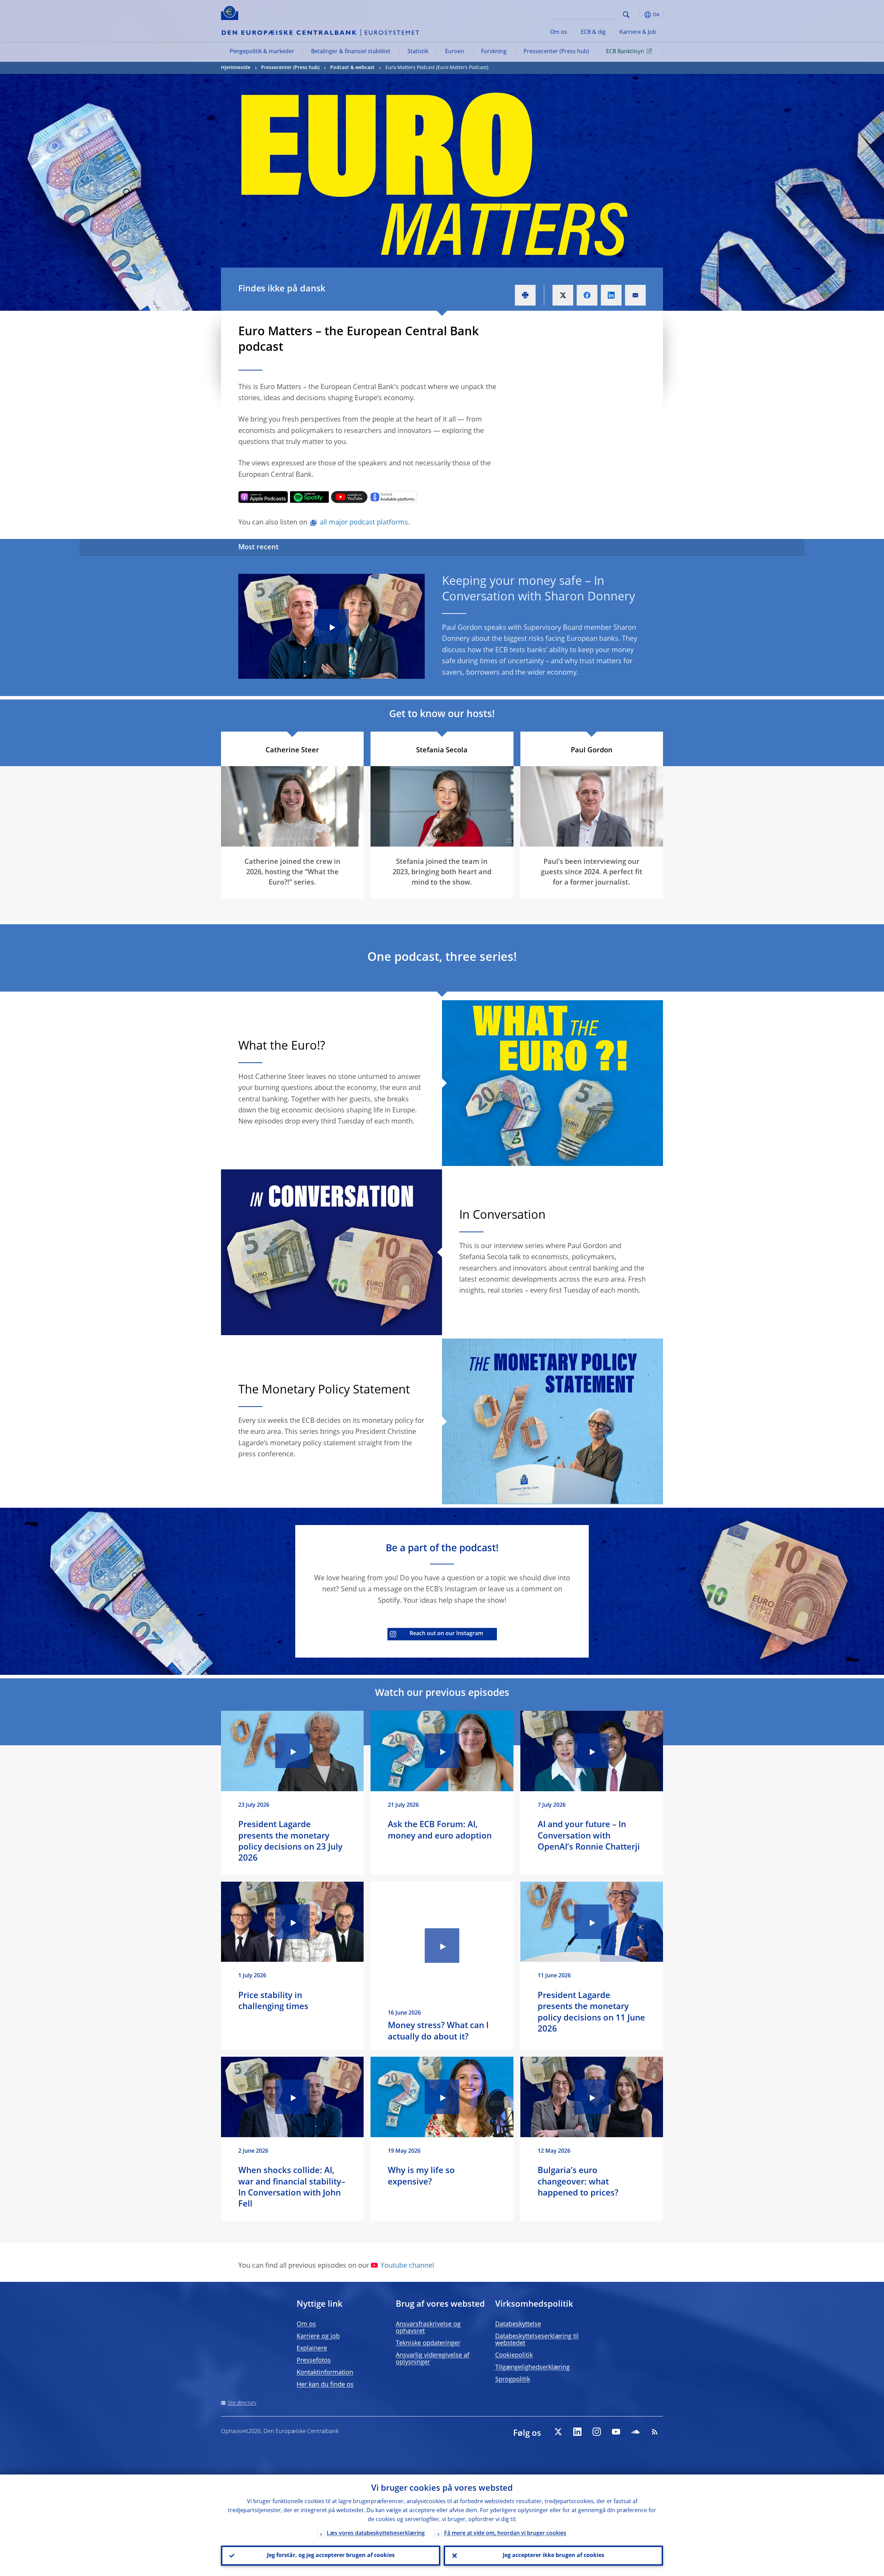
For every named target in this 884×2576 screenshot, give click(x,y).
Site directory (242, 2403)
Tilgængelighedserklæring (532, 2367)
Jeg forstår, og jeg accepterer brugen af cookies (331, 2556)
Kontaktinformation (325, 2373)
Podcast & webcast (352, 68)
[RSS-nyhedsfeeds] (655, 2432)
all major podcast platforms (364, 523)
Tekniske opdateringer (428, 2343)
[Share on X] (563, 295)
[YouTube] (616, 2432)
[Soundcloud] (635, 2432)
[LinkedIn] (577, 2432)
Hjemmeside (236, 68)
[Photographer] (508, 841)
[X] (558, 2432)
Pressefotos (314, 2361)
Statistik (418, 52)
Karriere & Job (638, 32)
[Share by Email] (635, 295)
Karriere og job (318, 2336)
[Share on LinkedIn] (611, 295)
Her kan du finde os (325, 2385)
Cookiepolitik (514, 2355)
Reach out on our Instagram (446, 1634)
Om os (559, 32)
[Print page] (525, 295)
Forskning (494, 52)
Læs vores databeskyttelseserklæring (376, 2534)
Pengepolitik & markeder (262, 52)
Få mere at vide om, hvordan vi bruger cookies (505, 2534)
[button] (639, 15)
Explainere (312, 2348)
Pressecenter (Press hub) (556, 52)
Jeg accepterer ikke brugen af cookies (554, 2556)
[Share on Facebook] (587, 295)
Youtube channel (407, 2266)
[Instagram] (597, 2432)
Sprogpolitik (513, 2380)
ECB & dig (593, 32)
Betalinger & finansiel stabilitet (351, 52)
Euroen (455, 52)
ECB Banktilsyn (625, 52)
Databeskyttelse (518, 2324)
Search (626, 15)
